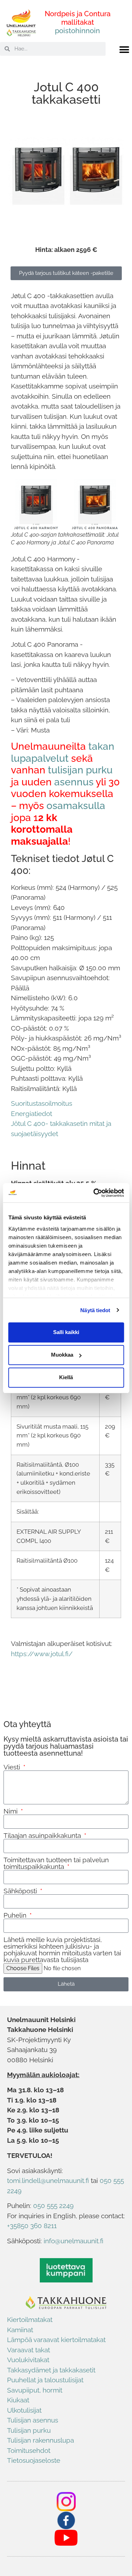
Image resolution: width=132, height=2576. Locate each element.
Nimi (11, 1811)
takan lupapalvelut (63, 752)
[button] (124, 50)
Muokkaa (62, 1355)
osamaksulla (76, 806)
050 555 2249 (53, 2206)
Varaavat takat (29, 2350)
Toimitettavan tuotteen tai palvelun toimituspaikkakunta (56, 1863)
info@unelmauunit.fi (74, 2241)
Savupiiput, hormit (35, 2390)
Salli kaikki (66, 1332)
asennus (74, 782)
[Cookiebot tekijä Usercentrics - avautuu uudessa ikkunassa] (94, 1193)
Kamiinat (20, 2330)
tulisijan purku (80, 770)
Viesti (13, 1767)
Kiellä (66, 1377)
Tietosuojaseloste (34, 2460)
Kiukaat (18, 2400)
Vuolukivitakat (28, 2360)
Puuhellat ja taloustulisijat (45, 2380)
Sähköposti (21, 1891)
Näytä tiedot (95, 1310)
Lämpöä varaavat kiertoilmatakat (56, 2340)
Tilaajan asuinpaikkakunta (43, 1836)
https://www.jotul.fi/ (42, 1654)
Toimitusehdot (29, 2450)
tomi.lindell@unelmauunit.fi (48, 2180)
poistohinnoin (77, 31)
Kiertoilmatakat (30, 2319)
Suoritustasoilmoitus (42, 1103)
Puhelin (16, 1915)
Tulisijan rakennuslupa (40, 2440)
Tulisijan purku (29, 2430)
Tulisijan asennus (33, 2420)
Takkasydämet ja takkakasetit (51, 2370)
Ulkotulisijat (24, 2410)
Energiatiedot (32, 1114)
